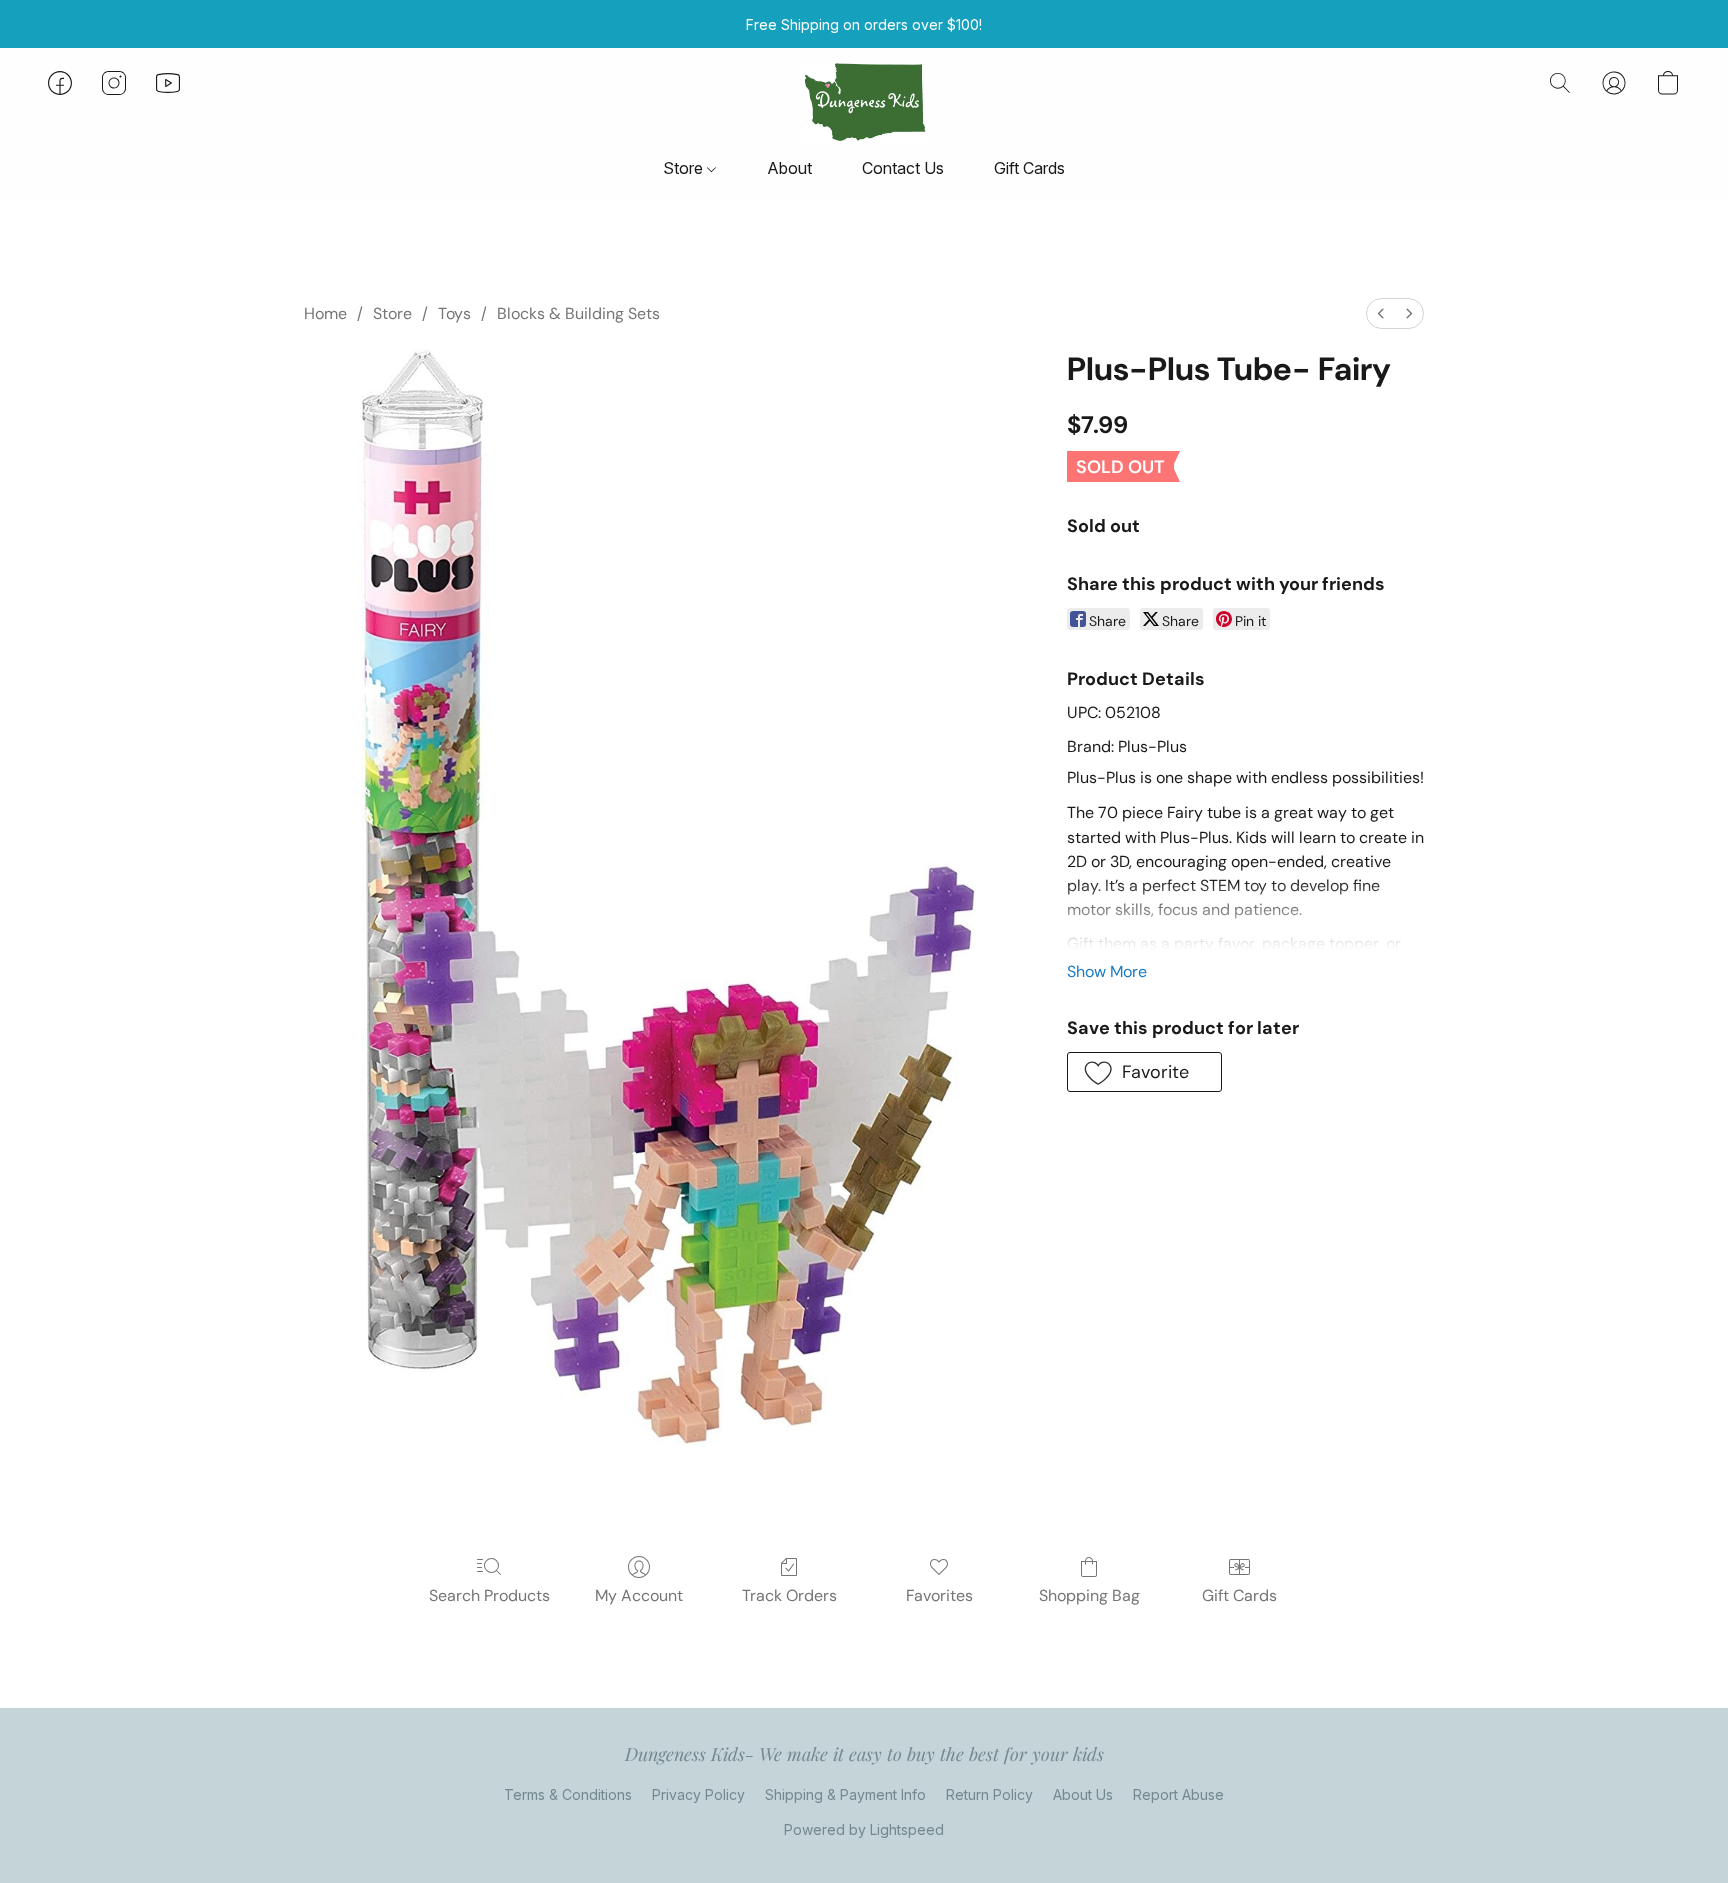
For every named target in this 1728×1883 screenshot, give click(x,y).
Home (325, 313)
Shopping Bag (1089, 1595)
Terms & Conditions (568, 1794)
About (789, 168)
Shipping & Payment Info (845, 1794)
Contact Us (903, 168)
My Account (639, 1595)
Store (685, 168)
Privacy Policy (698, 1794)
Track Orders (789, 1595)
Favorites (939, 1595)
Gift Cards (1029, 168)
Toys (454, 313)
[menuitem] (1381, 313)
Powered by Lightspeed (864, 1829)
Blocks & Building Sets (578, 313)
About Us (1083, 1794)
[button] (863, 103)
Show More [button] (1107, 971)
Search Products (489, 1595)
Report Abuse (1178, 1794)
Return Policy (989, 1794)
